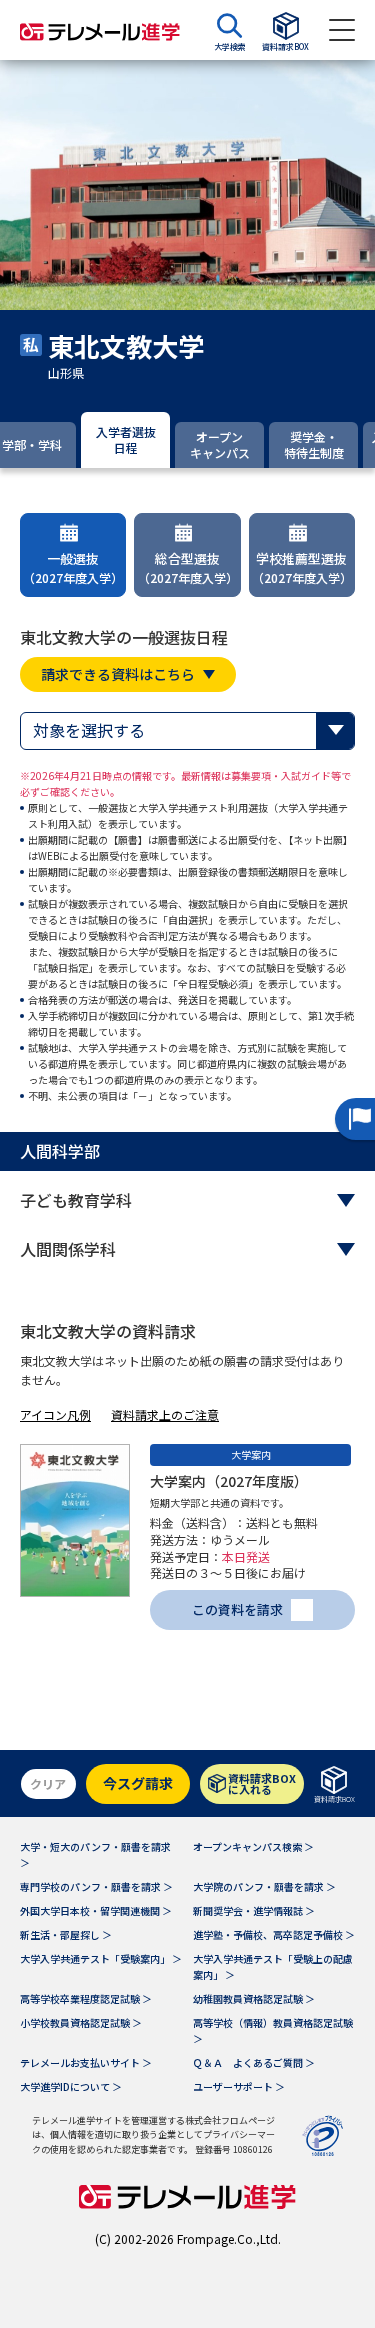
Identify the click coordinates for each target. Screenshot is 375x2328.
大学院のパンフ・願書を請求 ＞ (264, 1886)
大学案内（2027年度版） (229, 1481)
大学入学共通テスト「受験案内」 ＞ (101, 1958)
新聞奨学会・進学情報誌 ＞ (254, 1910)
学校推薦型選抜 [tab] (302, 567)
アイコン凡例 (55, 1414)
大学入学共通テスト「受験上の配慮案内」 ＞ (273, 1966)
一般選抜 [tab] (73, 567)
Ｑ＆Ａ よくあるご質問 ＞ (254, 2062)
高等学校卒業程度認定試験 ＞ (86, 1998)
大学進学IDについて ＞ (71, 2086)
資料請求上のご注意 (165, 1414)
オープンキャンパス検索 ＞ (253, 1846)
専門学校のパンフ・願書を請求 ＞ (96, 1886)
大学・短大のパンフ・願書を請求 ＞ (95, 1854)
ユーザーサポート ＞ (239, 2086)
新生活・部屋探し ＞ (66, 1934)
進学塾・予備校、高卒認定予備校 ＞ (274, 1934)
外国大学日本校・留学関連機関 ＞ (96, 1910)
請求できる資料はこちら (118, 674)
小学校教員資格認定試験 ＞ (81, 2022)
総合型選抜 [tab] (188, 567)
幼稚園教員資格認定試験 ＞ (254, 1998)
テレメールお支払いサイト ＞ (86, 2062)
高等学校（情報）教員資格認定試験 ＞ (273, 2030)
